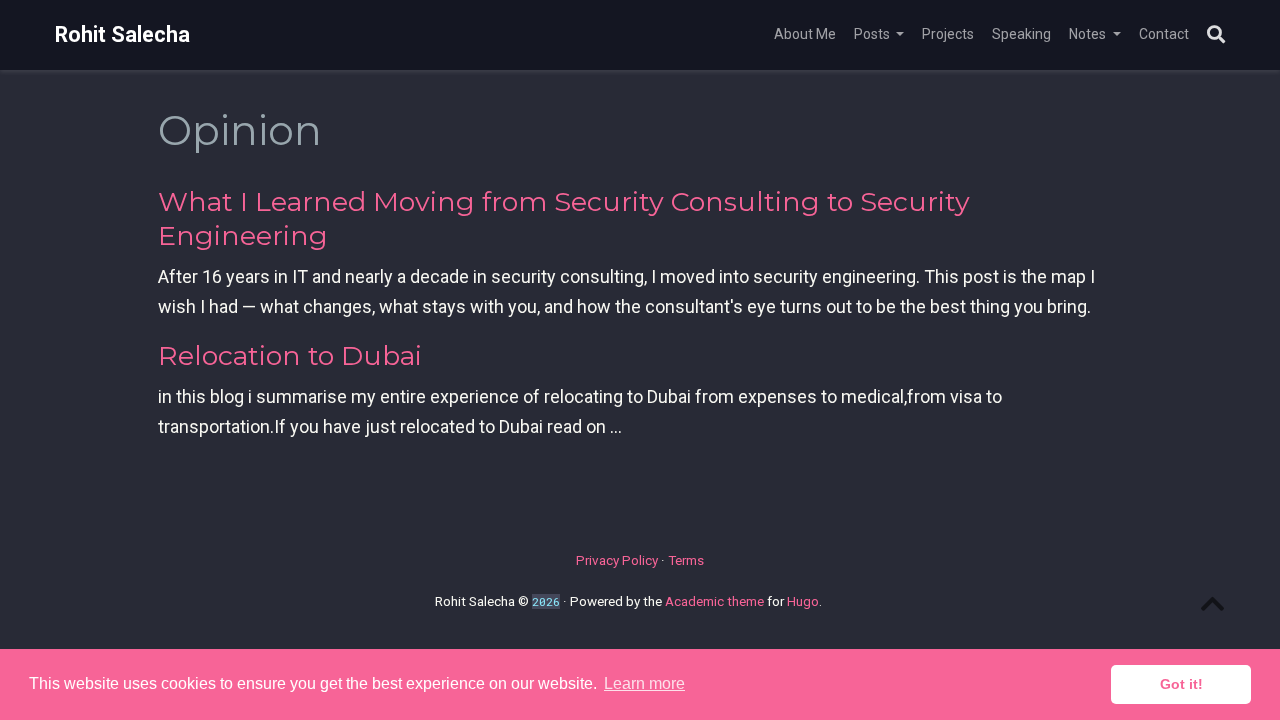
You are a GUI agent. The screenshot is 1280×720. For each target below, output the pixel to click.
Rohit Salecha (122, 34)
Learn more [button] (644, 683)
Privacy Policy (617, 560)
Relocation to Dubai (290, 355)
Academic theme (714, 601)
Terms (686, 560)
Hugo (803, 601)
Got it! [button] (1181, 684)
